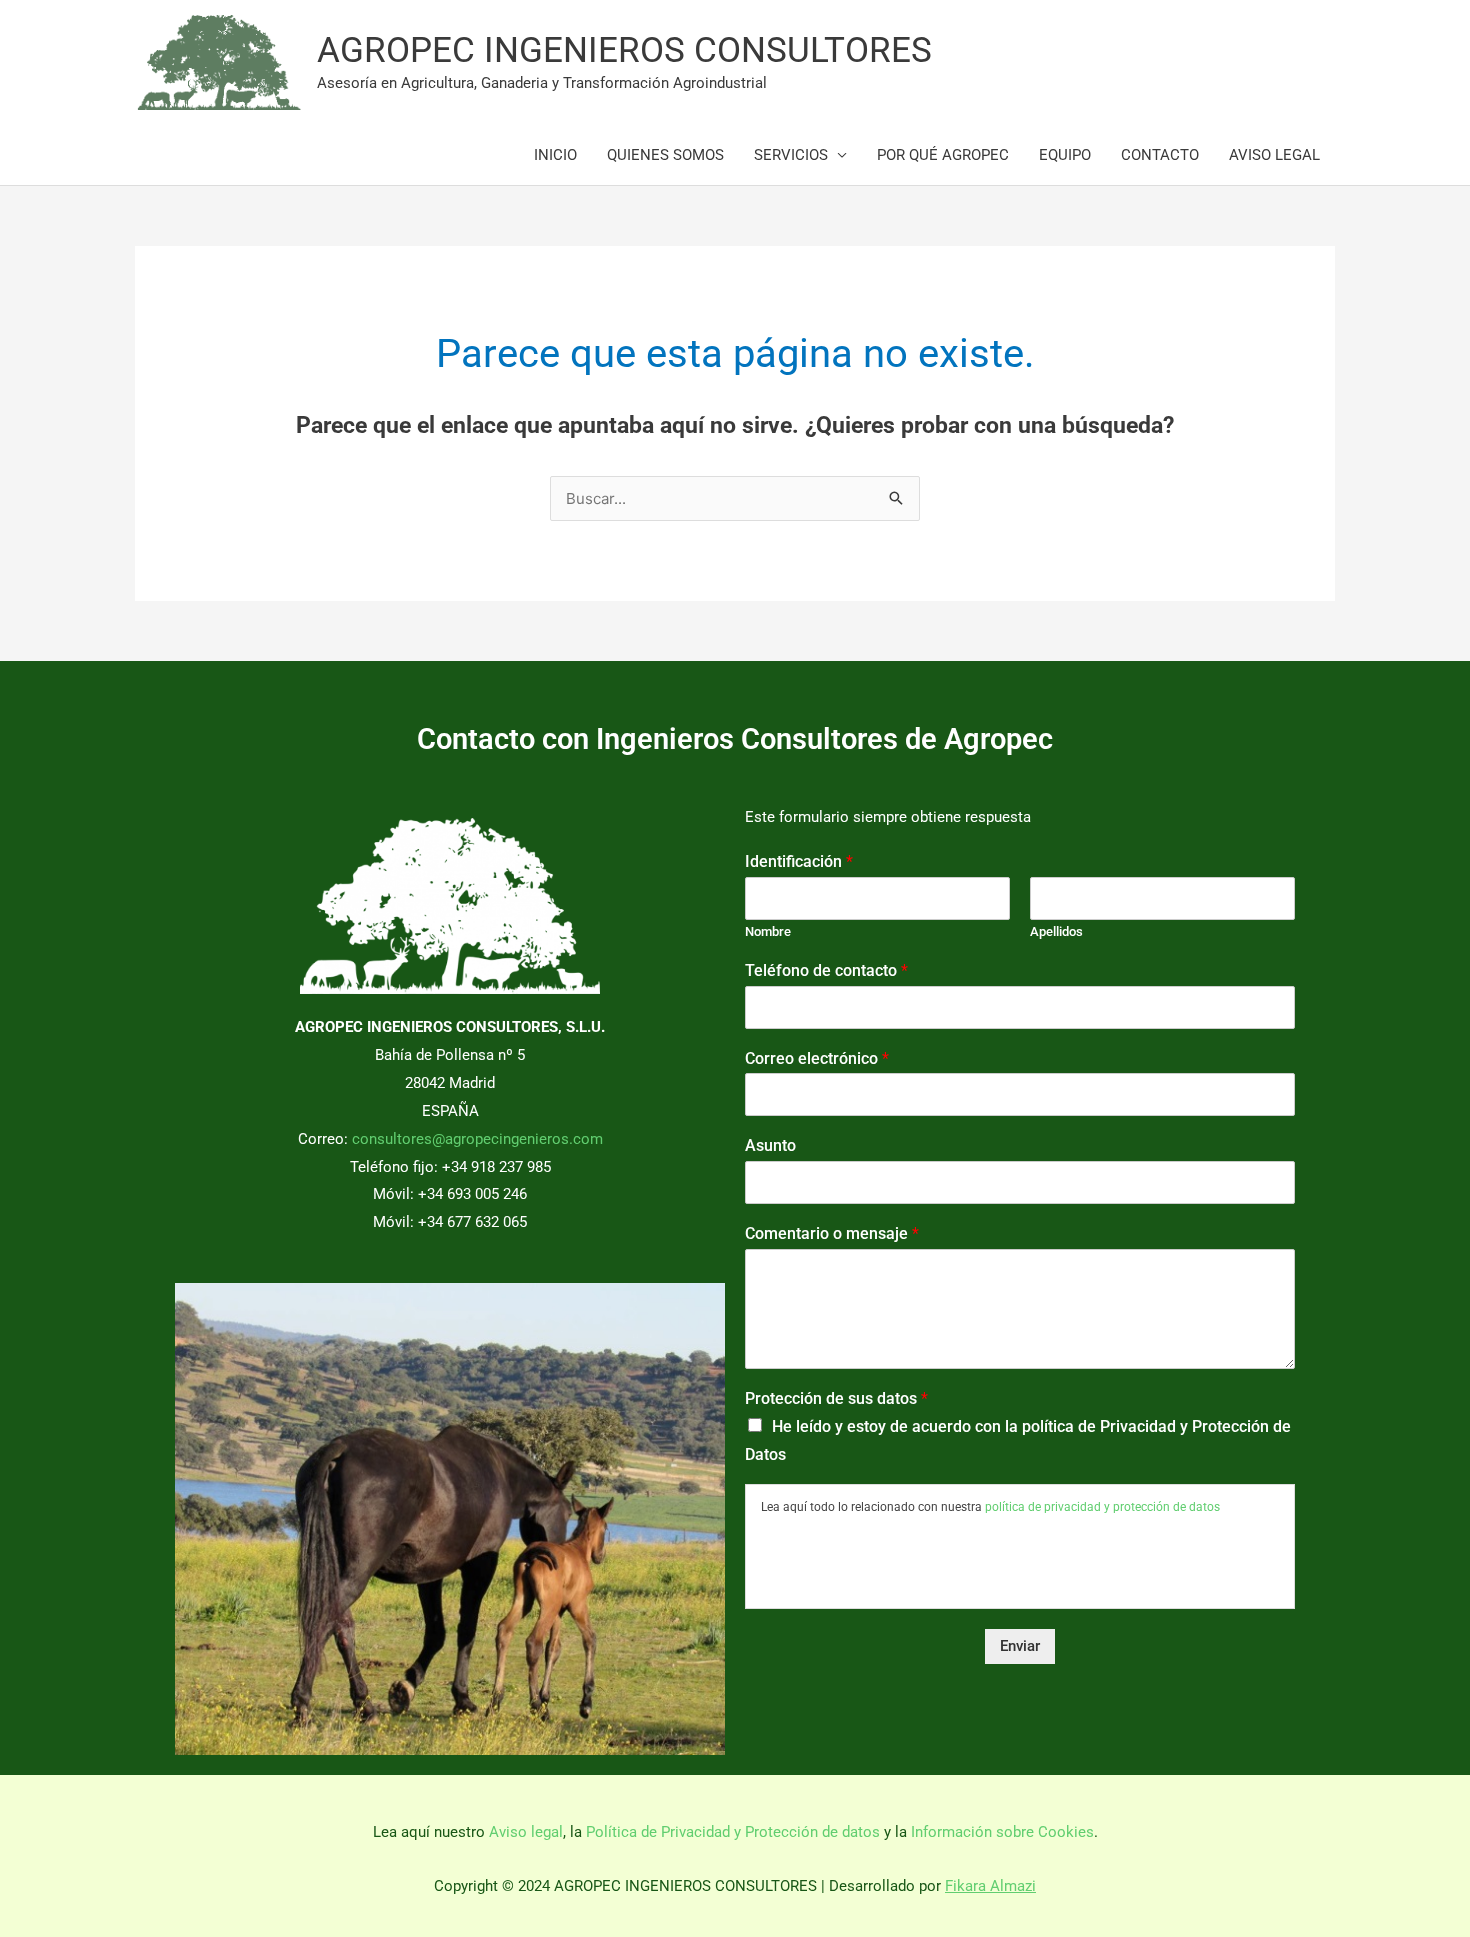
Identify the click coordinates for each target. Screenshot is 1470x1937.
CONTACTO (1160, 155)
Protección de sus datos (836, 1398)
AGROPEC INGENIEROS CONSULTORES (624, 50)
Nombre (768, 931)
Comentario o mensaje (832, 1233)
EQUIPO (1065, 155)
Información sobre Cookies (1002, 1832)
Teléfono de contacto (826, 970)
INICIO (555, 155)
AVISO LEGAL (1274, 155)
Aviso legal (526, 1832)
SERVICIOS (791, 155)
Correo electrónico (817, 1058)
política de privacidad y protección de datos (1102, 1507)
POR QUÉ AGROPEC (943, 155)
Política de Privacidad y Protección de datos (733, 1832)
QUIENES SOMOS (665, 155)
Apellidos (1056, 931)
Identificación (799, 861)
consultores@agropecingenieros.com (477, 1139)
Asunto (770, 1145)
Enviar (1020, 1646)
